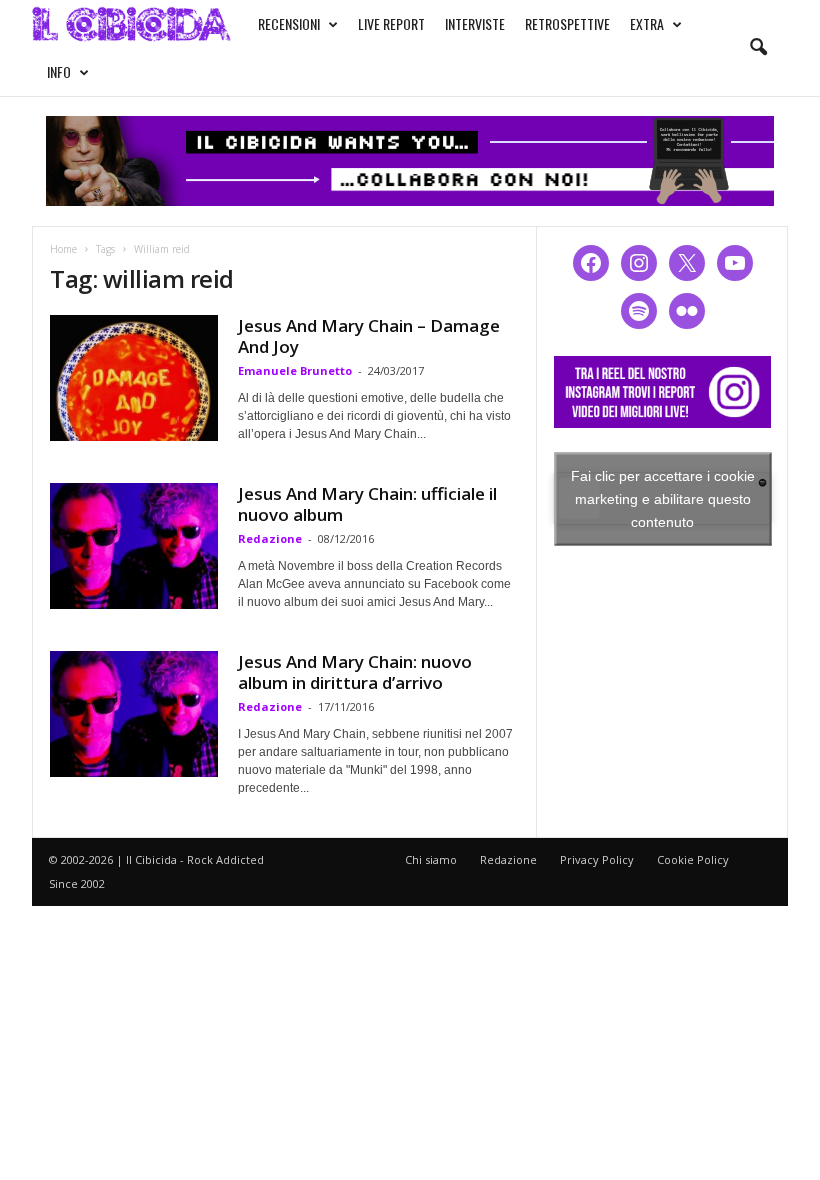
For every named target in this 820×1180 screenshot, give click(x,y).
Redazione (270, 538)
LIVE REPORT (391, 23)
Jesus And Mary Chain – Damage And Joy (369, 336)
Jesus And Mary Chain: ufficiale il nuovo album (367, 504)
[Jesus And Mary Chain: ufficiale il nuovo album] (134, 546)
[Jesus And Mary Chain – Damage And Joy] (134, 378)
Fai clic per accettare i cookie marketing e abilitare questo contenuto (663, 498)
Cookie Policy (693, 859)
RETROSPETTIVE (567, 23)
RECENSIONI (289, 23)
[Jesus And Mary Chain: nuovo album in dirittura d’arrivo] (134, 714)
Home (63, 249)
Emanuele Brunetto (295, 370)
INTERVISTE (475, 23)
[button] (758, 48)
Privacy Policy (597, 859)
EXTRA (647, 23)
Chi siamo (431, 859)
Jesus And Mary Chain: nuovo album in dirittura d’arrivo (355, 672)
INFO (59, 71)
